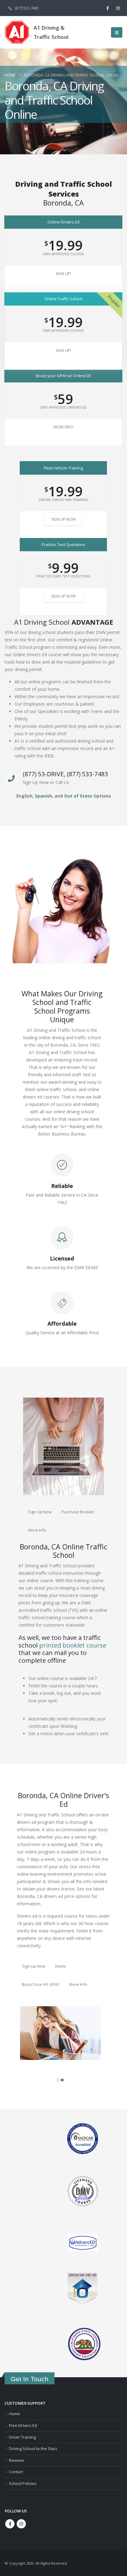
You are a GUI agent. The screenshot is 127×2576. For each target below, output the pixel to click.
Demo (61, 1966)
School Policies (23, 2484)
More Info (63, 427)
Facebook (10, 2524)
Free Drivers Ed (23, 2426)
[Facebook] (108, 8)
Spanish (43, 796)
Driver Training (22, 2437)
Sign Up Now (63, 519)
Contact (16, 2472)
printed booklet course (73, 1645)
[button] (117, 32)
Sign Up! (63, 274)
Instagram (21, 2524)
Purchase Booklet (78, 1512)
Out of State (78, 796)
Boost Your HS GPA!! (41, 1984)
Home (14, 2414)
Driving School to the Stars (33, 2449)
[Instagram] (118, 8)
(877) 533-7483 (27, 8)
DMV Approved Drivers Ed (63, 407)
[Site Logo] (17, 32)
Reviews (17, 2460)
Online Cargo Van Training (63, 500)
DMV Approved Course (63, 254)
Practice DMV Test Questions (63, 576)
